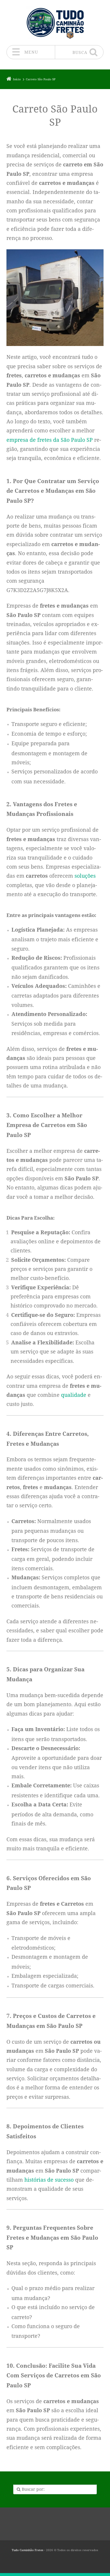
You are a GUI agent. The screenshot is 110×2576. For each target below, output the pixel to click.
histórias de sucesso (49, 2180)
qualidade (74, 1395)
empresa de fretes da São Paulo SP (50, 440)
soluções (85, 876)
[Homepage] (55, 22)
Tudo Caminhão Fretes (28, 2550)
